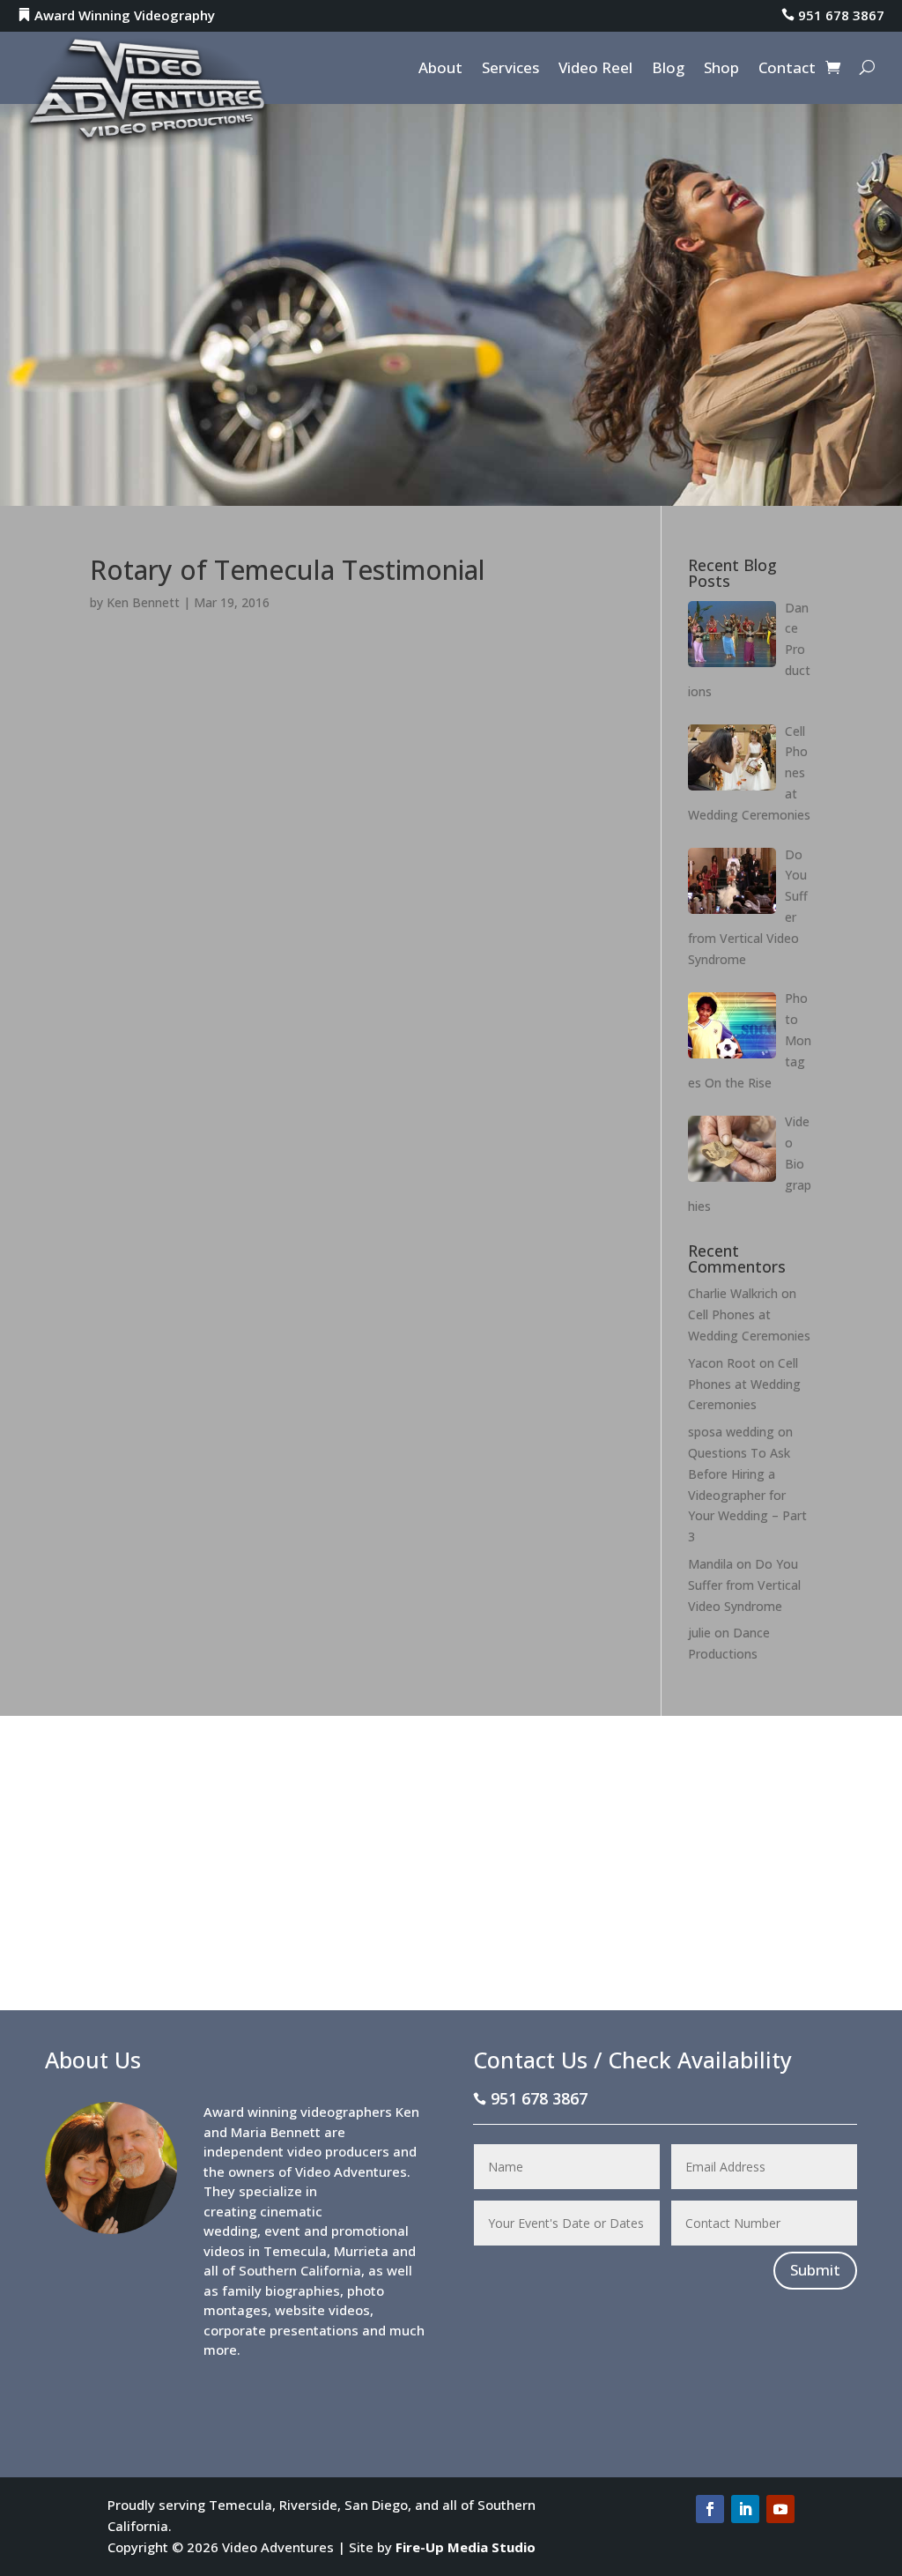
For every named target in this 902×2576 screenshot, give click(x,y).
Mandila (710, 1564)
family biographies (281, 2290)
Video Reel (595, 70)
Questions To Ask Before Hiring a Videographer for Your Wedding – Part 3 (747, 1495)
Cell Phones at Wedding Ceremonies (744, 1384)
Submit (815, 2270)
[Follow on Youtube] (780, 2509)
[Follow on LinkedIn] (745, 2509)
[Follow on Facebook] (710, 2509)
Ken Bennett (143, 602)
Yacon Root (722, 1363)
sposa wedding (731, 1432)
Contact (787, 70)
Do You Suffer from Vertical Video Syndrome (744, 1585)
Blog (668, 70)
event (282, 2231)
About (440, 70)
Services (510, 70)
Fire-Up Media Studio (466, 2547)
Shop (721, 70)
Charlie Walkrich (733, 1293)
